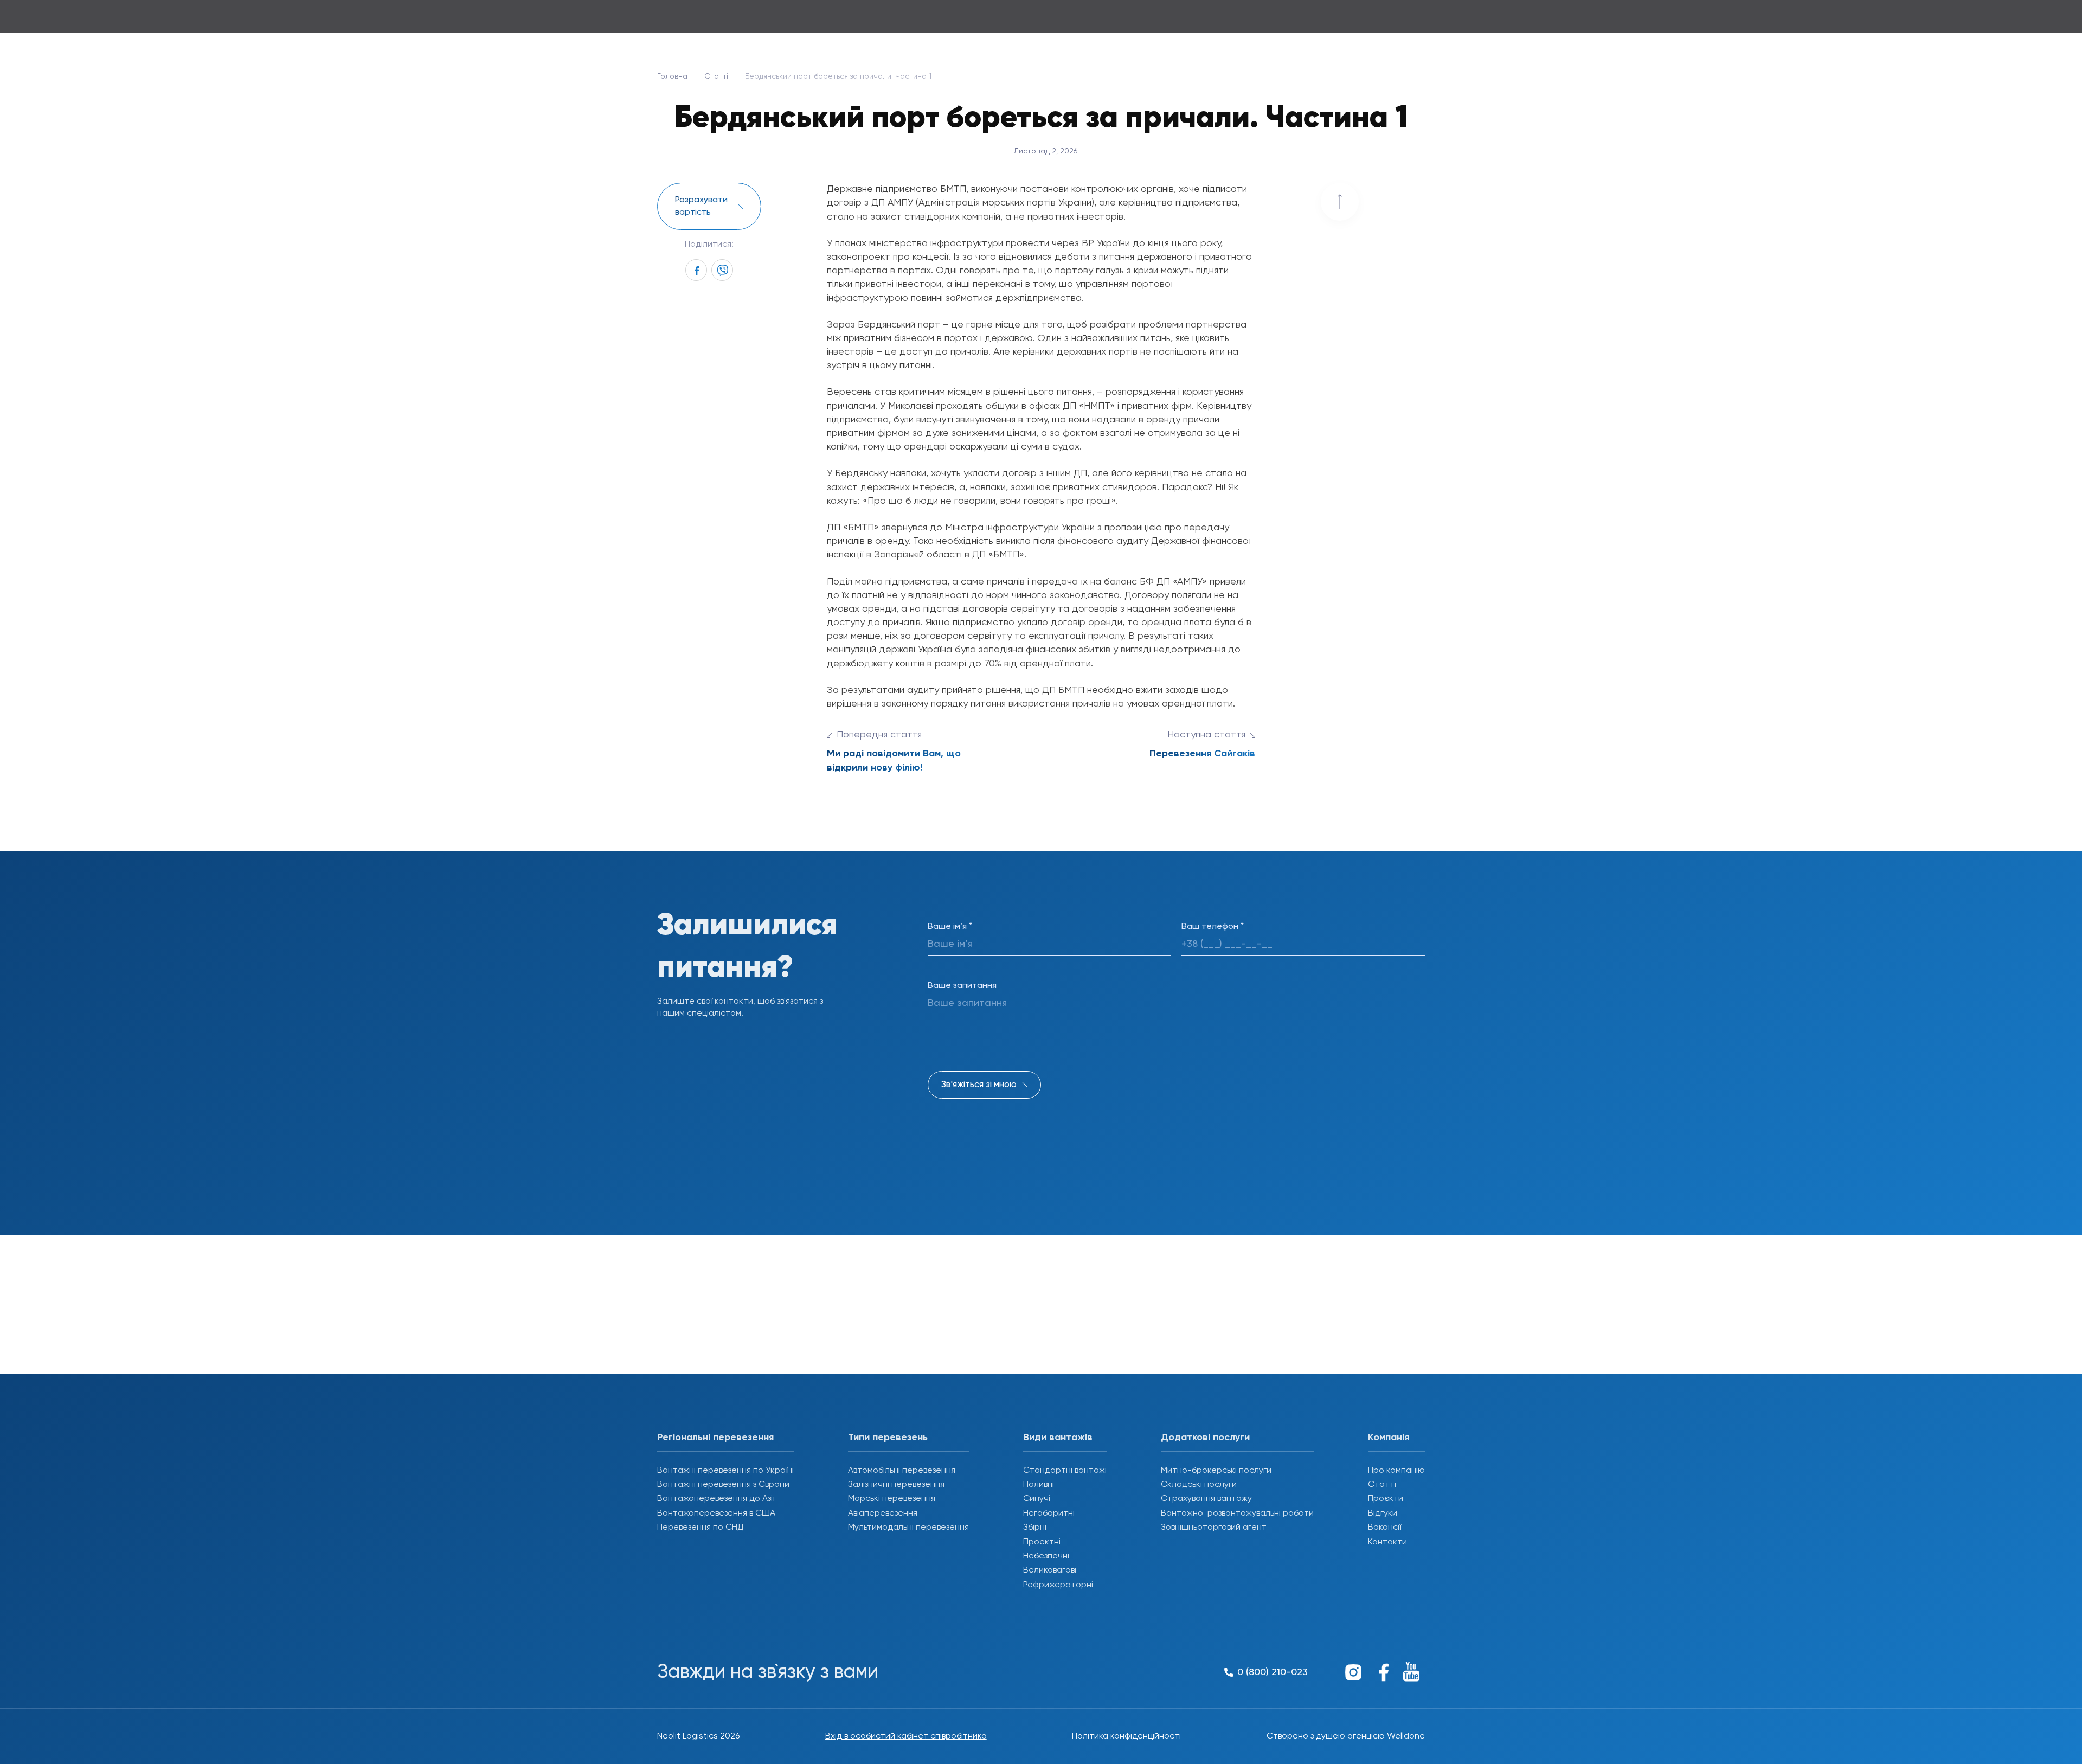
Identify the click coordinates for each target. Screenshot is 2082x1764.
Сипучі (1037, 1499)
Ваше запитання (962, 986)
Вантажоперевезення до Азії (716, 1499)
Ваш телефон (1213, 927)
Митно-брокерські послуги (1216, 1471)
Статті (716, 76)
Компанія (1389, 1438)
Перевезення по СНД (701, 1528)
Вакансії (1384, 1528)
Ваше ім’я (950, 927)
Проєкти (1386, 1499)
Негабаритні (1049, 1513)
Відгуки (1383, 1513)
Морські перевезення (892, 1499)
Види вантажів (1058, 1438)
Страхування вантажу (1206, 1499)
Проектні (1042, 1542)
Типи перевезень (888, 1438)
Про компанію (1396, 1471)
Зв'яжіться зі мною (979, 1085)
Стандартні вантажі (1065, 1471)
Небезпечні (1046, 1556)
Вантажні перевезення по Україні (725, 1471)
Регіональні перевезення (715, 1438)
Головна (672, 76)
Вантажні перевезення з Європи (723, 1485)
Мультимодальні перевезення (908, 1528)
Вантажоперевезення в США (716, 1513)
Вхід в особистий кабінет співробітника (906, 1736)
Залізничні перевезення (896, 1485)
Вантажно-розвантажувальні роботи (1237, 1513)
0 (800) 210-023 (1386, 21)
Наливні (1039, 1485)
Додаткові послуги (1205, 1438)
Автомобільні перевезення (902, 1471)
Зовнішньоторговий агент (1214, 1528)
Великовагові (1050, 1570)
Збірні (1035, 1528)
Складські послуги (1199, 1485)
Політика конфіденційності (1126, 1736)
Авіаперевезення (883, 1513)
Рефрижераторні (1058, 1585)
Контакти (1387, 1542)
